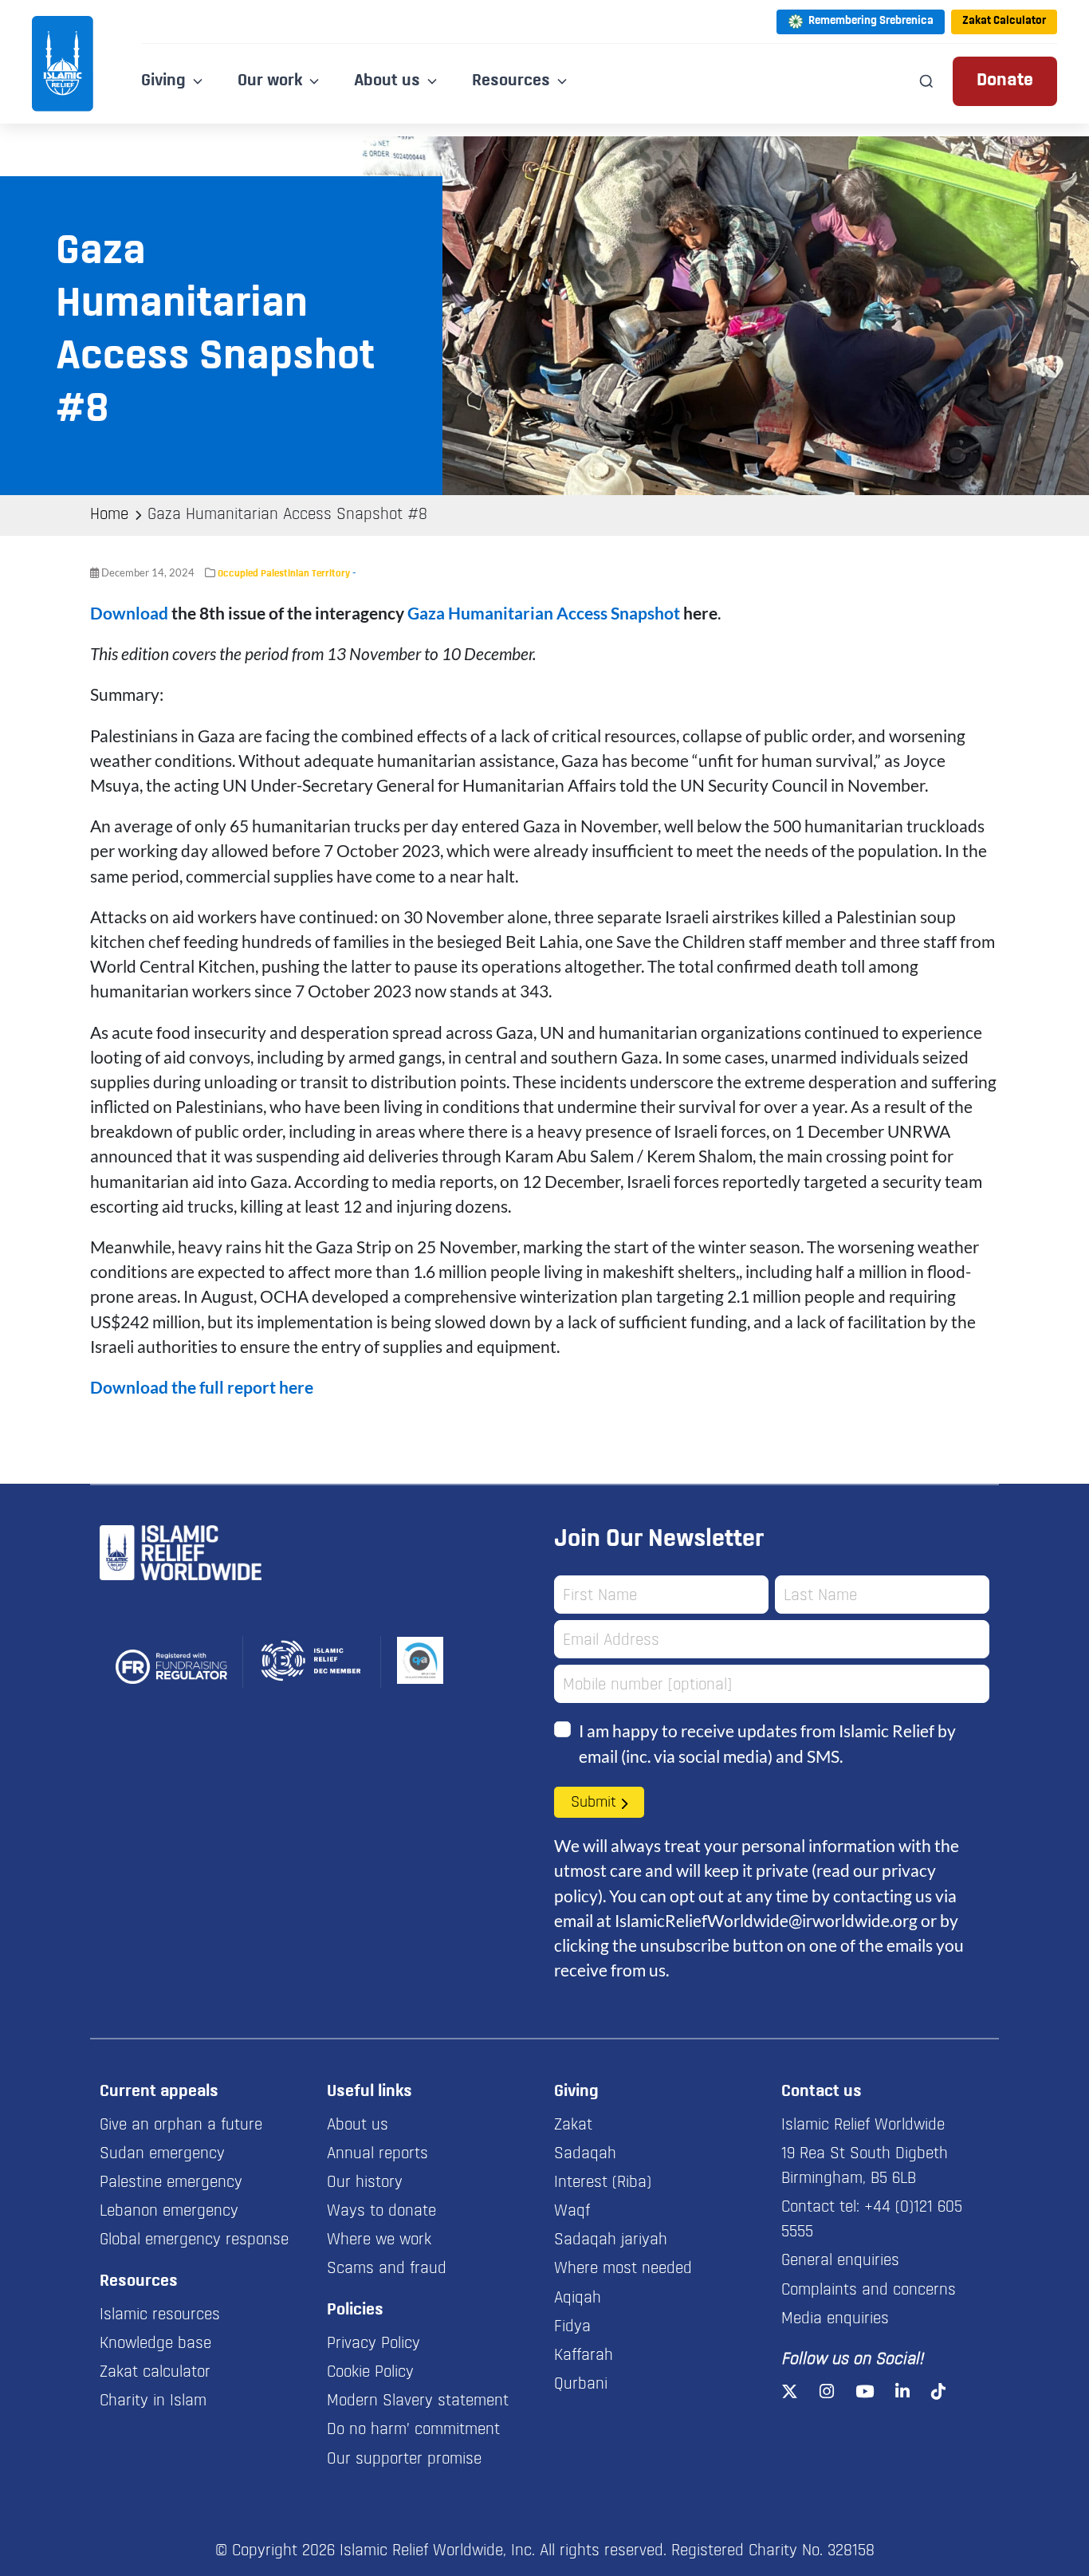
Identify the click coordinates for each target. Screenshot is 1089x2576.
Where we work (379, 2240)
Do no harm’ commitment (413, 2430)
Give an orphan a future (181, 2126)
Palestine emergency (171, 2183)
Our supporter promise (404, 2460)
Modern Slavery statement (418, 2401)
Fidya (572, 2327)
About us (358, 2126)
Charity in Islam (153, 2401)
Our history (365, 2183)
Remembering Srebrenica (871, 21)
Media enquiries (835, 2319)
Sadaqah (585, 2154)
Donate (1005, 81)
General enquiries (840, 2261)
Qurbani (581, 2385)
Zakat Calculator (1004, 21)
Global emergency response (194, 2240)
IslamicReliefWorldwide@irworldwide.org (766, 1920)
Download (129, 613)
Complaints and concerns (869, 2291)
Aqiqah (578, 2299)
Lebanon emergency (169, 2212)
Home (109, 515)
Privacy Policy (373, 2344)
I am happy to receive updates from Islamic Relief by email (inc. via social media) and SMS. (767, 1743)
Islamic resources (160, 2315)
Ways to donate (381, 2212)
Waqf (572, 2212)
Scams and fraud (387, 2269)
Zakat (573, 2126)
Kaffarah (584, 2356)
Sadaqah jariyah (611, 2240)
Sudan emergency (162, 2154)
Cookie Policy (370, 2373)
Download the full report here (202, 1387)
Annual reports (377, 2154)
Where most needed (623, 2269)
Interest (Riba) (603, 2183)
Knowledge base (155, 2344)
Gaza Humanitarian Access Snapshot (544, 613)
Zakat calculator (155, 2373)
